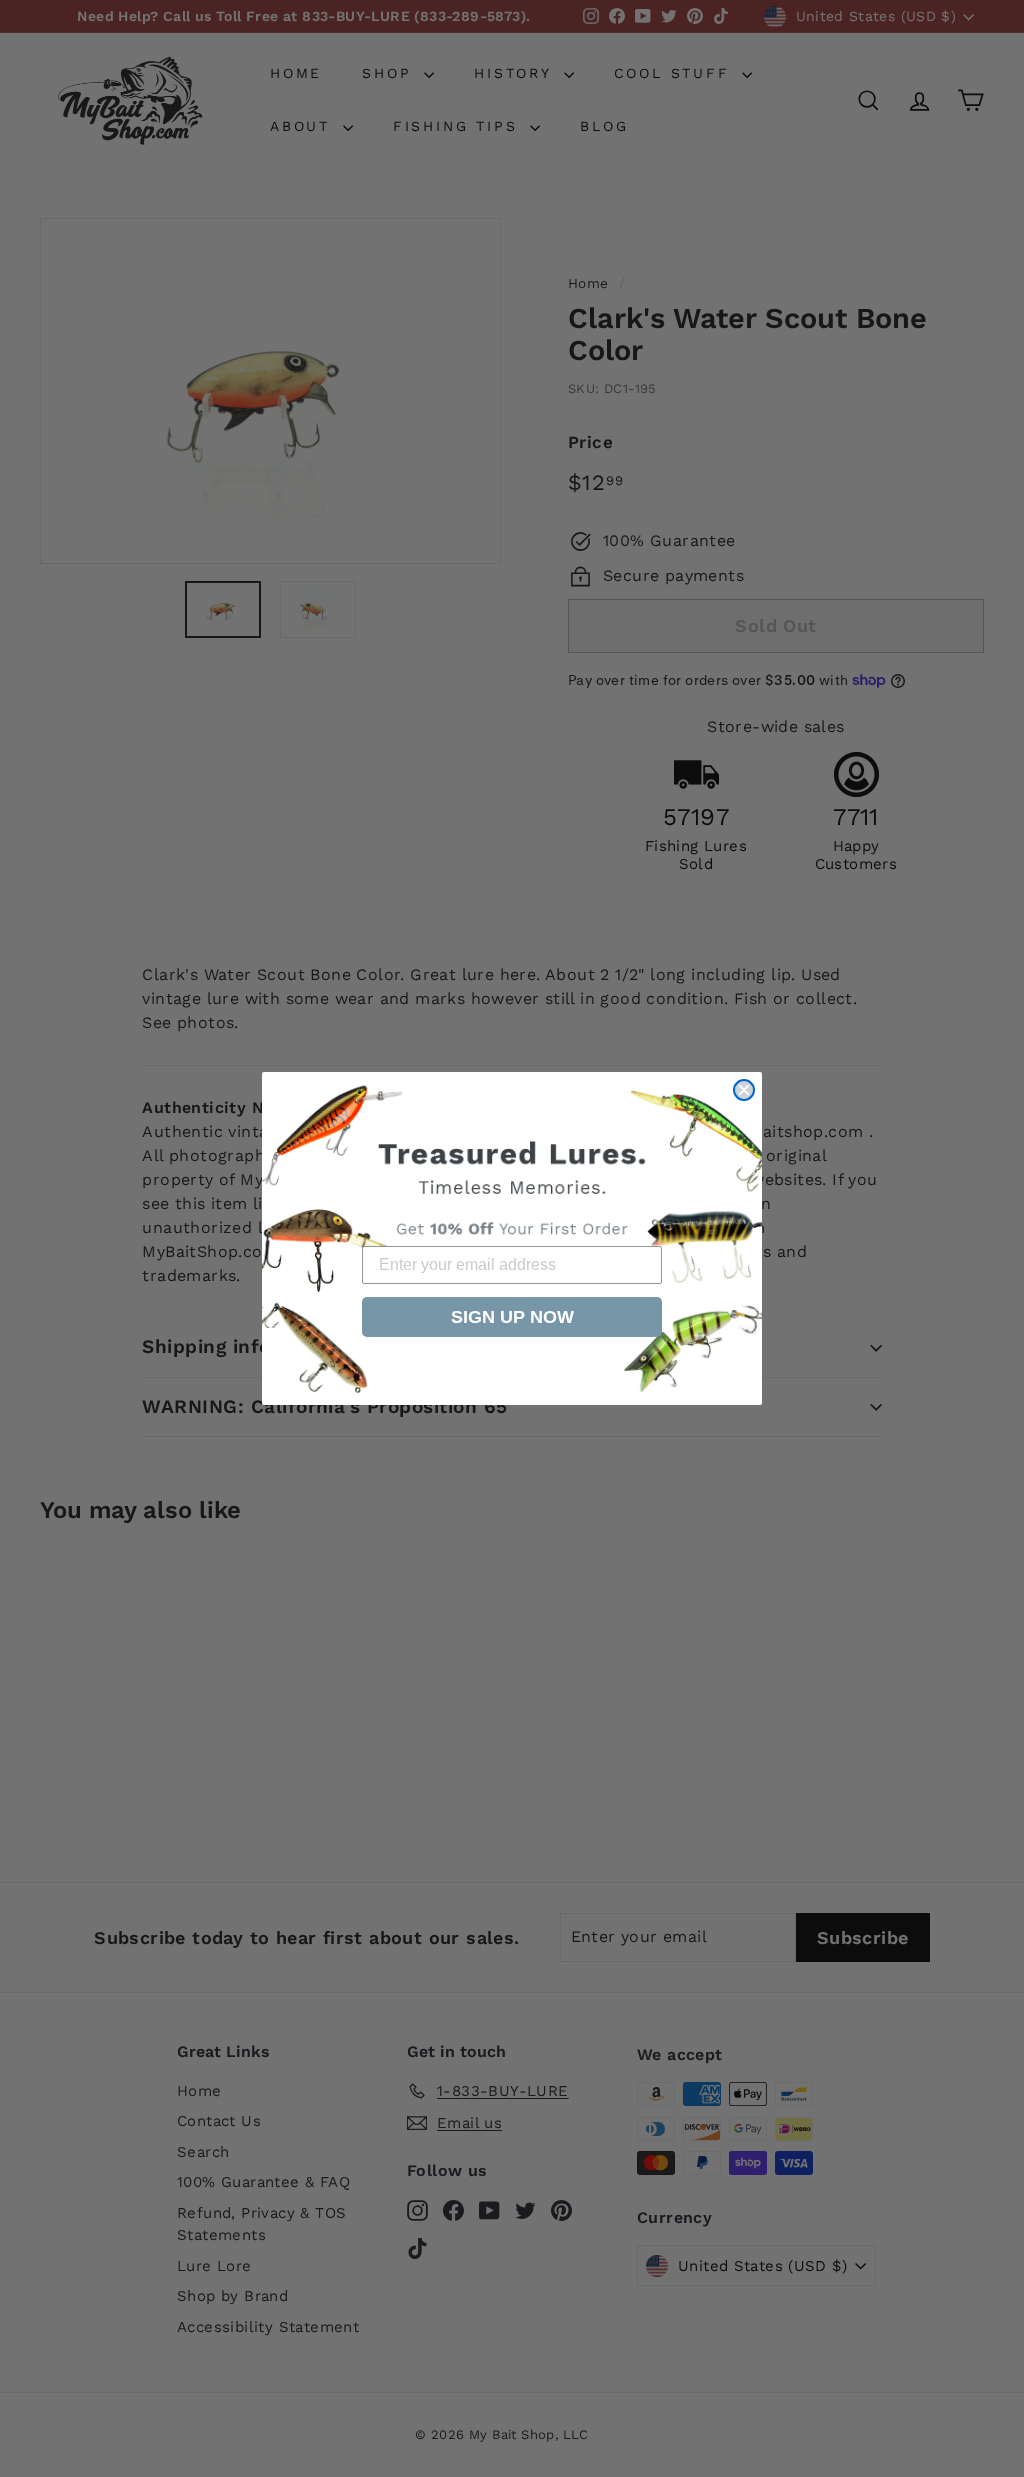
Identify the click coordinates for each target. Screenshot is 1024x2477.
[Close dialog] (744, 1090)
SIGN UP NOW (512, 1317)
